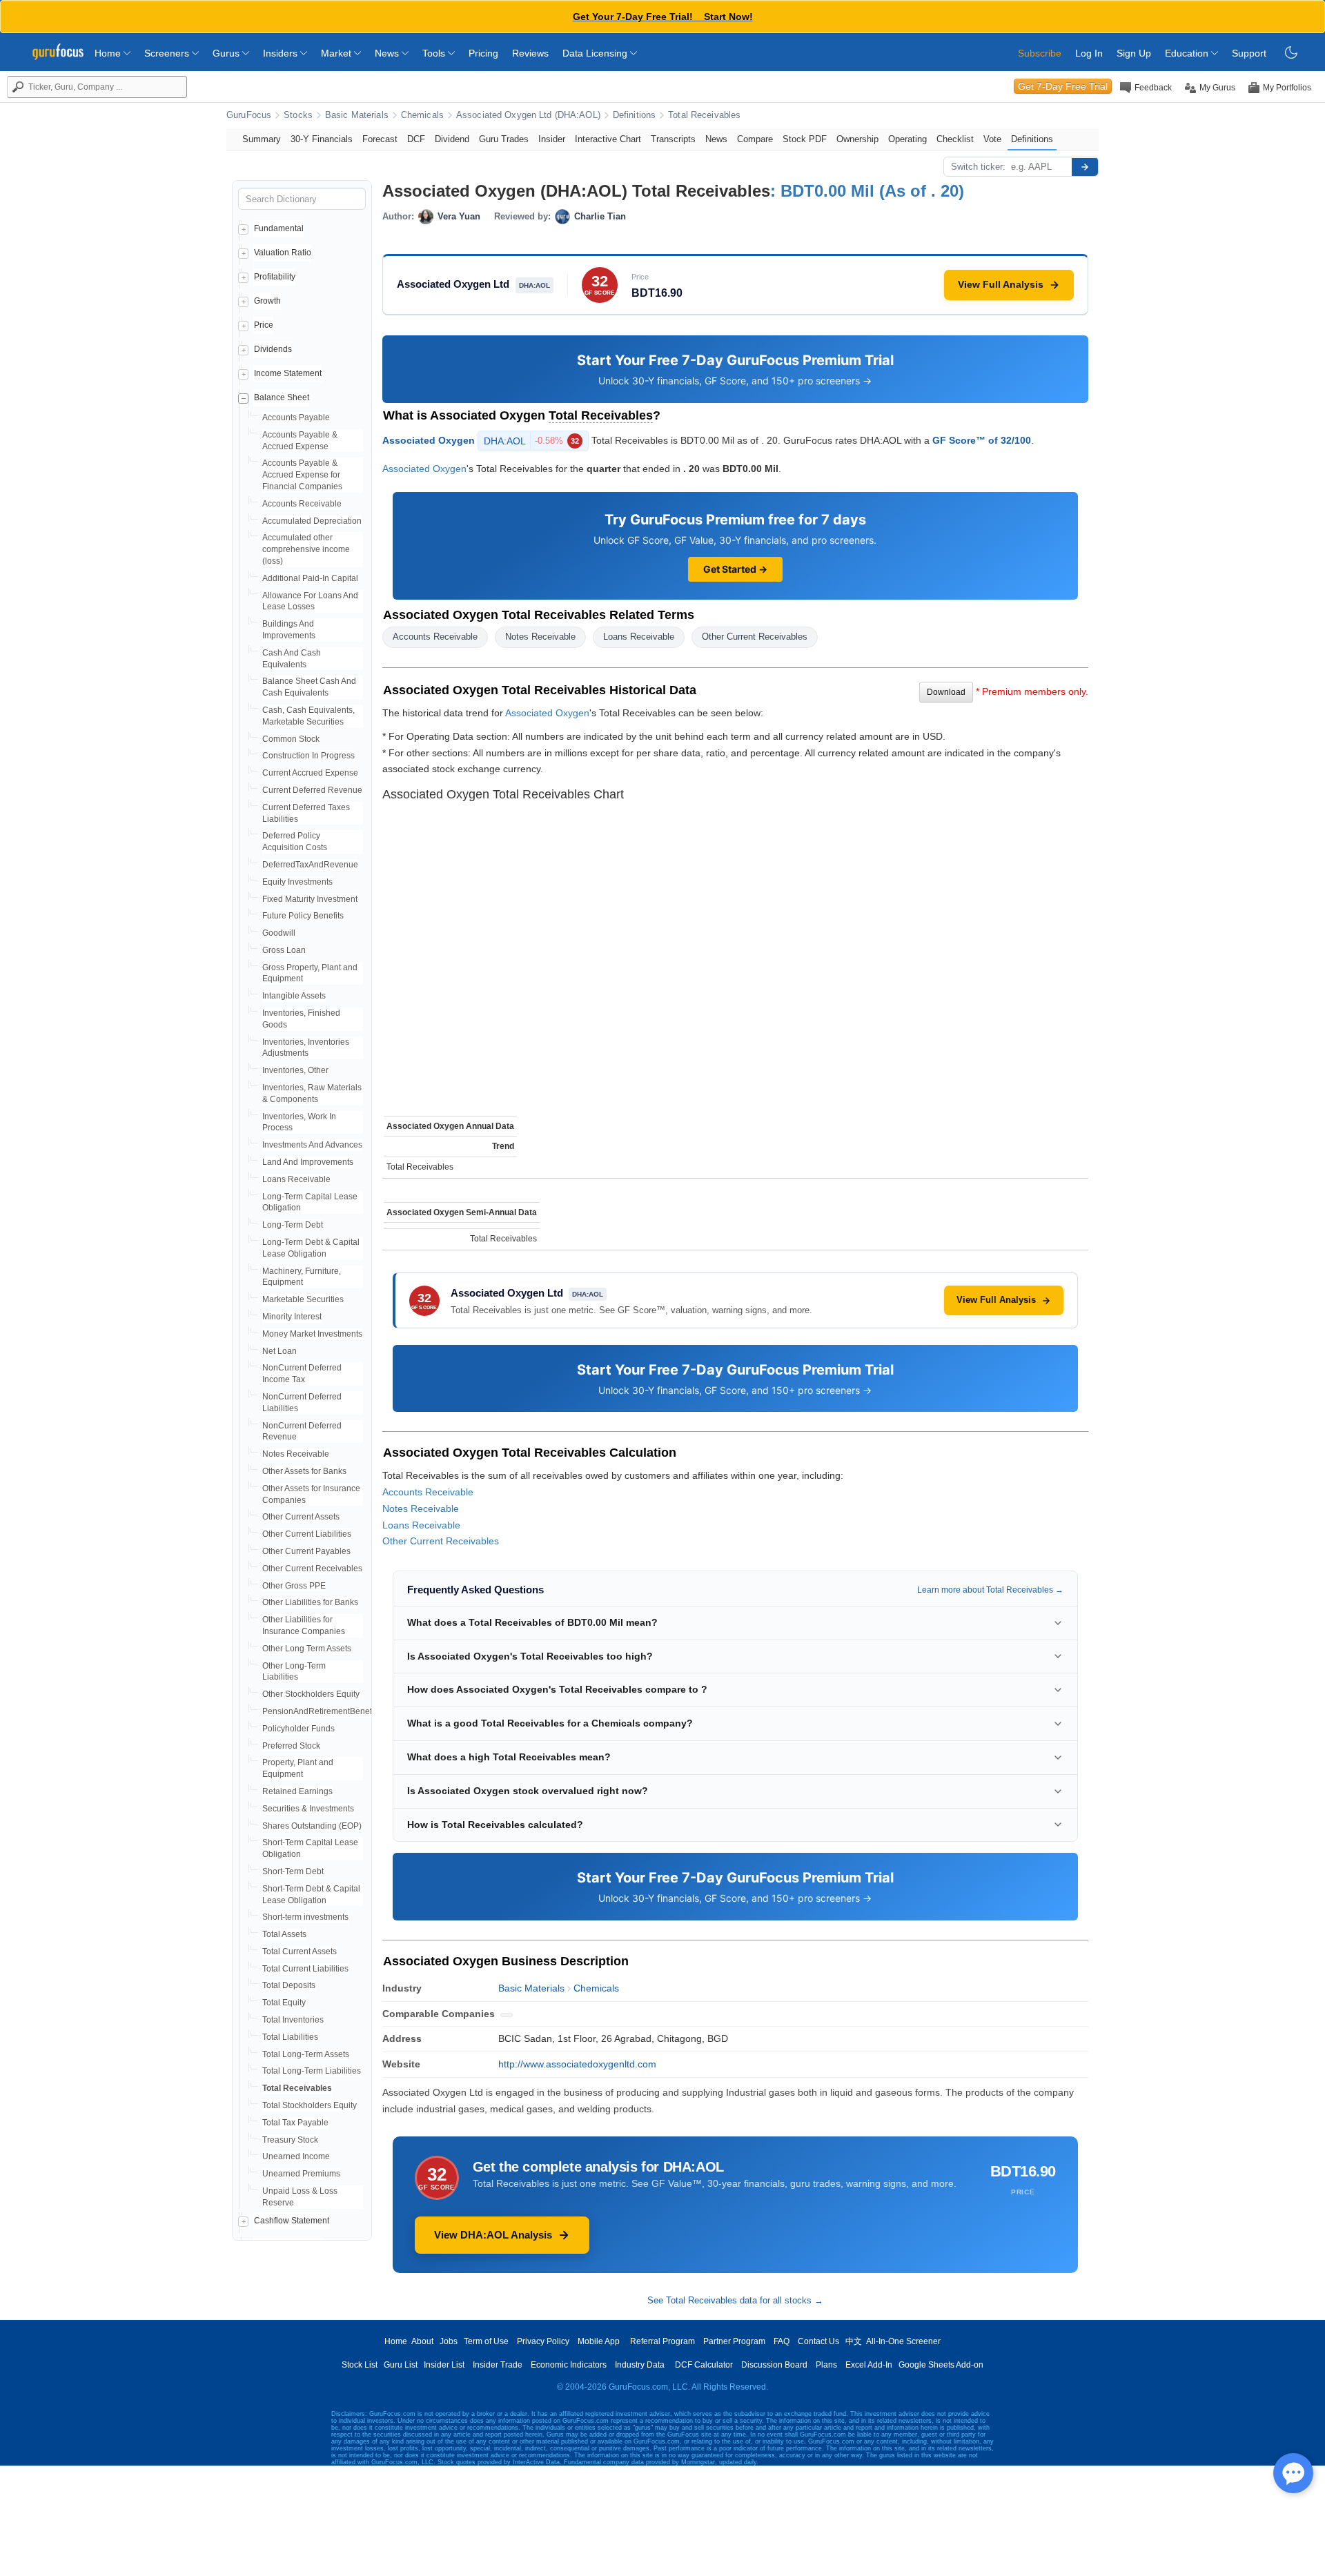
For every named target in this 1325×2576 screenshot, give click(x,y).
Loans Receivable (296, 1179)
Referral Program (662, 2341)
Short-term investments (305, 1917)
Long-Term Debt (293, 1225)
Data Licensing (596, 53)
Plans (826, 2365)
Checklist (955, 139)
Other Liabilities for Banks (310, 1602)
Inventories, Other (295, 1070)
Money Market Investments (312, 1334)
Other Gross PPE (294, 1586)
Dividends (273, 349)
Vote (992, 139)
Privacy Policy (543, 2341)
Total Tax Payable (295, 2123)
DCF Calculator (704, 2365)
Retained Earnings (297, 1791)
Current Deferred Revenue (312, 790)
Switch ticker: (978, 167)
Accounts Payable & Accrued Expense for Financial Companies (302, 475)
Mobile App (599, 2341)
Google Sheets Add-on (941, 2365)
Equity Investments (297, 882)
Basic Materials (357, 115)
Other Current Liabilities (307, 1534)
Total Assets (284, 1934)
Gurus (227, 53)
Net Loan (279, 1351)
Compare (755, 139)
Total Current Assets (300, 1951)
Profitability (275, 277)
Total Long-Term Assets (306, 2054)
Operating (907, 139)
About (422, 2341)
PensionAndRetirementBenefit (319, 1711)
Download (946, 692)
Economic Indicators (569, 2365)
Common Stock (291, 739)
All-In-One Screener (903, 2341)
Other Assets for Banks (304, 1471)
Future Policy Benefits (303, 916)
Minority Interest (292, 1317)
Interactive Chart (608, 139)
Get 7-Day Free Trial (1063, 86)
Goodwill (279, 933)
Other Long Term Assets (307, 1649)
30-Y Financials (322, 139)
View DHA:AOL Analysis (493, 2235)
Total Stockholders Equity (310, 2105)
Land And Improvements (308, 1162)
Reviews (530, 53)
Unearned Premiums (301, 2174)
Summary (262, 139)
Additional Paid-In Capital (310, 578)
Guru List (401, 2365)
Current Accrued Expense (310, 773)
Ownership (857, 139)
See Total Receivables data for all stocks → (735, 2300)
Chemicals (422, 115)
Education (1188, 53)
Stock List (360, 2365)
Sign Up (1134, 53)
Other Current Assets (301, 1517)
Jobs (449, 2341)
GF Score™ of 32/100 (982, 440)
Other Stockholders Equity (311, 1694)
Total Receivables (704, 115)
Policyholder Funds (298, 1729)
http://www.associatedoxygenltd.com (577, 2064)
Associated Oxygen (429, 440)
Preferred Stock (291, 1746)
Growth (267, 301)
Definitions (634, 115)
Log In (1089, 53)
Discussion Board (774, 2365)
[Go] (1085, 167)
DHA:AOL (531, 441)
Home (109, 53)
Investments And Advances (312, 1145)
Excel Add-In (869, 2365)
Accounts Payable (296, 417)
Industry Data (640, 2365)
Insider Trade (498, 2365)
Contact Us (818, 2341)
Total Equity (284, 2003)
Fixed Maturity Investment (310, 899)
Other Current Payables (306, 1551)
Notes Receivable (296, 1454)
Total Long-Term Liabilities (312, 2071)
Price (264, 325)
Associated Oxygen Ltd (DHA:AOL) (528, 115)
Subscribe (1040, 53)
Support (1249, 53)
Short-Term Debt (293, 1871)
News (388, 53)
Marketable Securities (303, 1299)
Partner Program (734, 2341)
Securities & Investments (308, 1809)
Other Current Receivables (312, 1569)
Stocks (298, 115)
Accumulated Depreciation (312, 521)
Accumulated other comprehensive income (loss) (306, 549)
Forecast (380, 139)
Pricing (483, 53)
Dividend (452, 139)
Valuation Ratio (283, 253)
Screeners (168, 53)
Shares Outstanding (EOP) (312, 1826)
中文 (854, 2341)
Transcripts (673, 139)
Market (337, 53)
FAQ (782, 2341)
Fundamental (279, 228)
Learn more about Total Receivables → (990, 1590)
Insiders (282, 53)
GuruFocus (249, 115)
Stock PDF (805, 139)
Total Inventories (293, 2020)
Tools (435, 53)
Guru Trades (504, 139)
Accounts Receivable (302, 504)
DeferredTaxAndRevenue (310, 865)
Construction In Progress (308, 756)
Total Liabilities (290, 2037)
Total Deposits (289, 1985)
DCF (416, 139)
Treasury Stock (290, 2140)
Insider (552, 139)
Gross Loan (284, 950)
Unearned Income (296, 2156)
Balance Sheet (282, 397)
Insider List (444, 2365)
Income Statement (288, 373)
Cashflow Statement (292, 2221)
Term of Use (486, 2341)
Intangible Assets (294, 996)
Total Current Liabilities (305, 1969)
